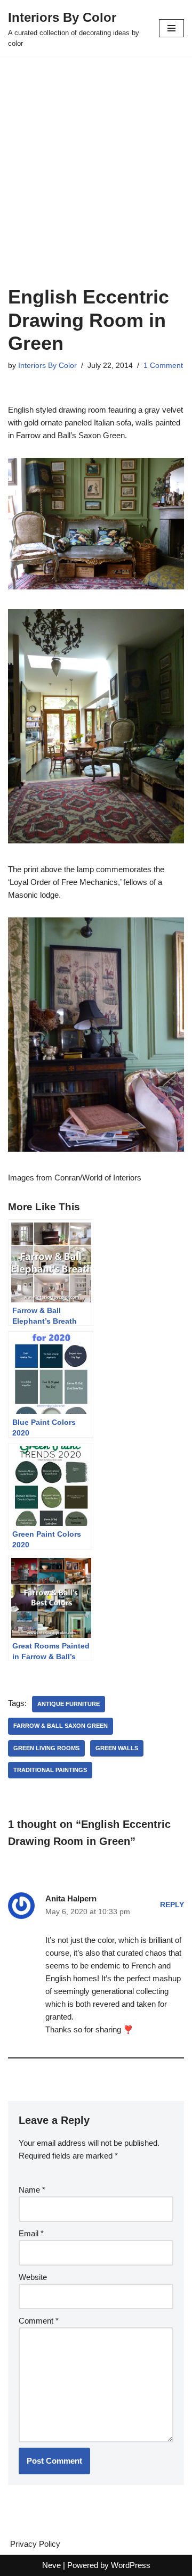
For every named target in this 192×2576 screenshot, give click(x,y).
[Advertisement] (96, 184)
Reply (172, 1905)
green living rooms (46, 1748)
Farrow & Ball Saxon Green (61, 1726)
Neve (51, 2565)
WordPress (131, 2565)
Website (33, 2277)
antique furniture (69, 1704)
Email (31, 2233)
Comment (39, 2321)
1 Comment (163, 366)
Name (32, 2190)
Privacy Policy (35, 2544)
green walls (117, 1748)
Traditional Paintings (50, 1770)
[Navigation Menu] (171, 28)
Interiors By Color (47, 366)
